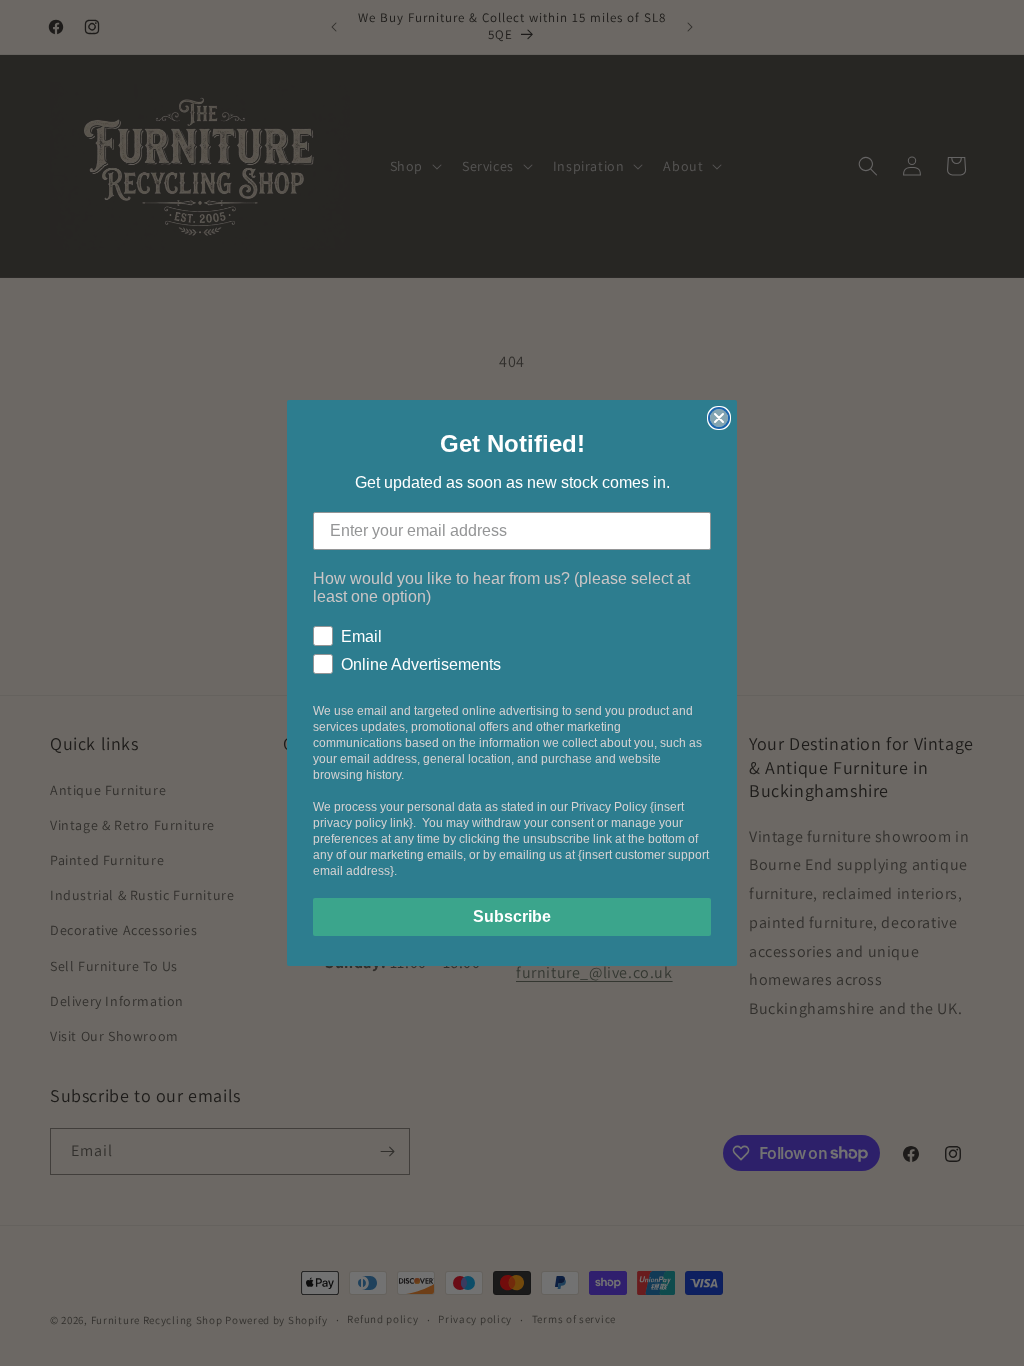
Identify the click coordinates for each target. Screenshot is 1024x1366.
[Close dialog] (719, 418)
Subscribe (512, 916)
